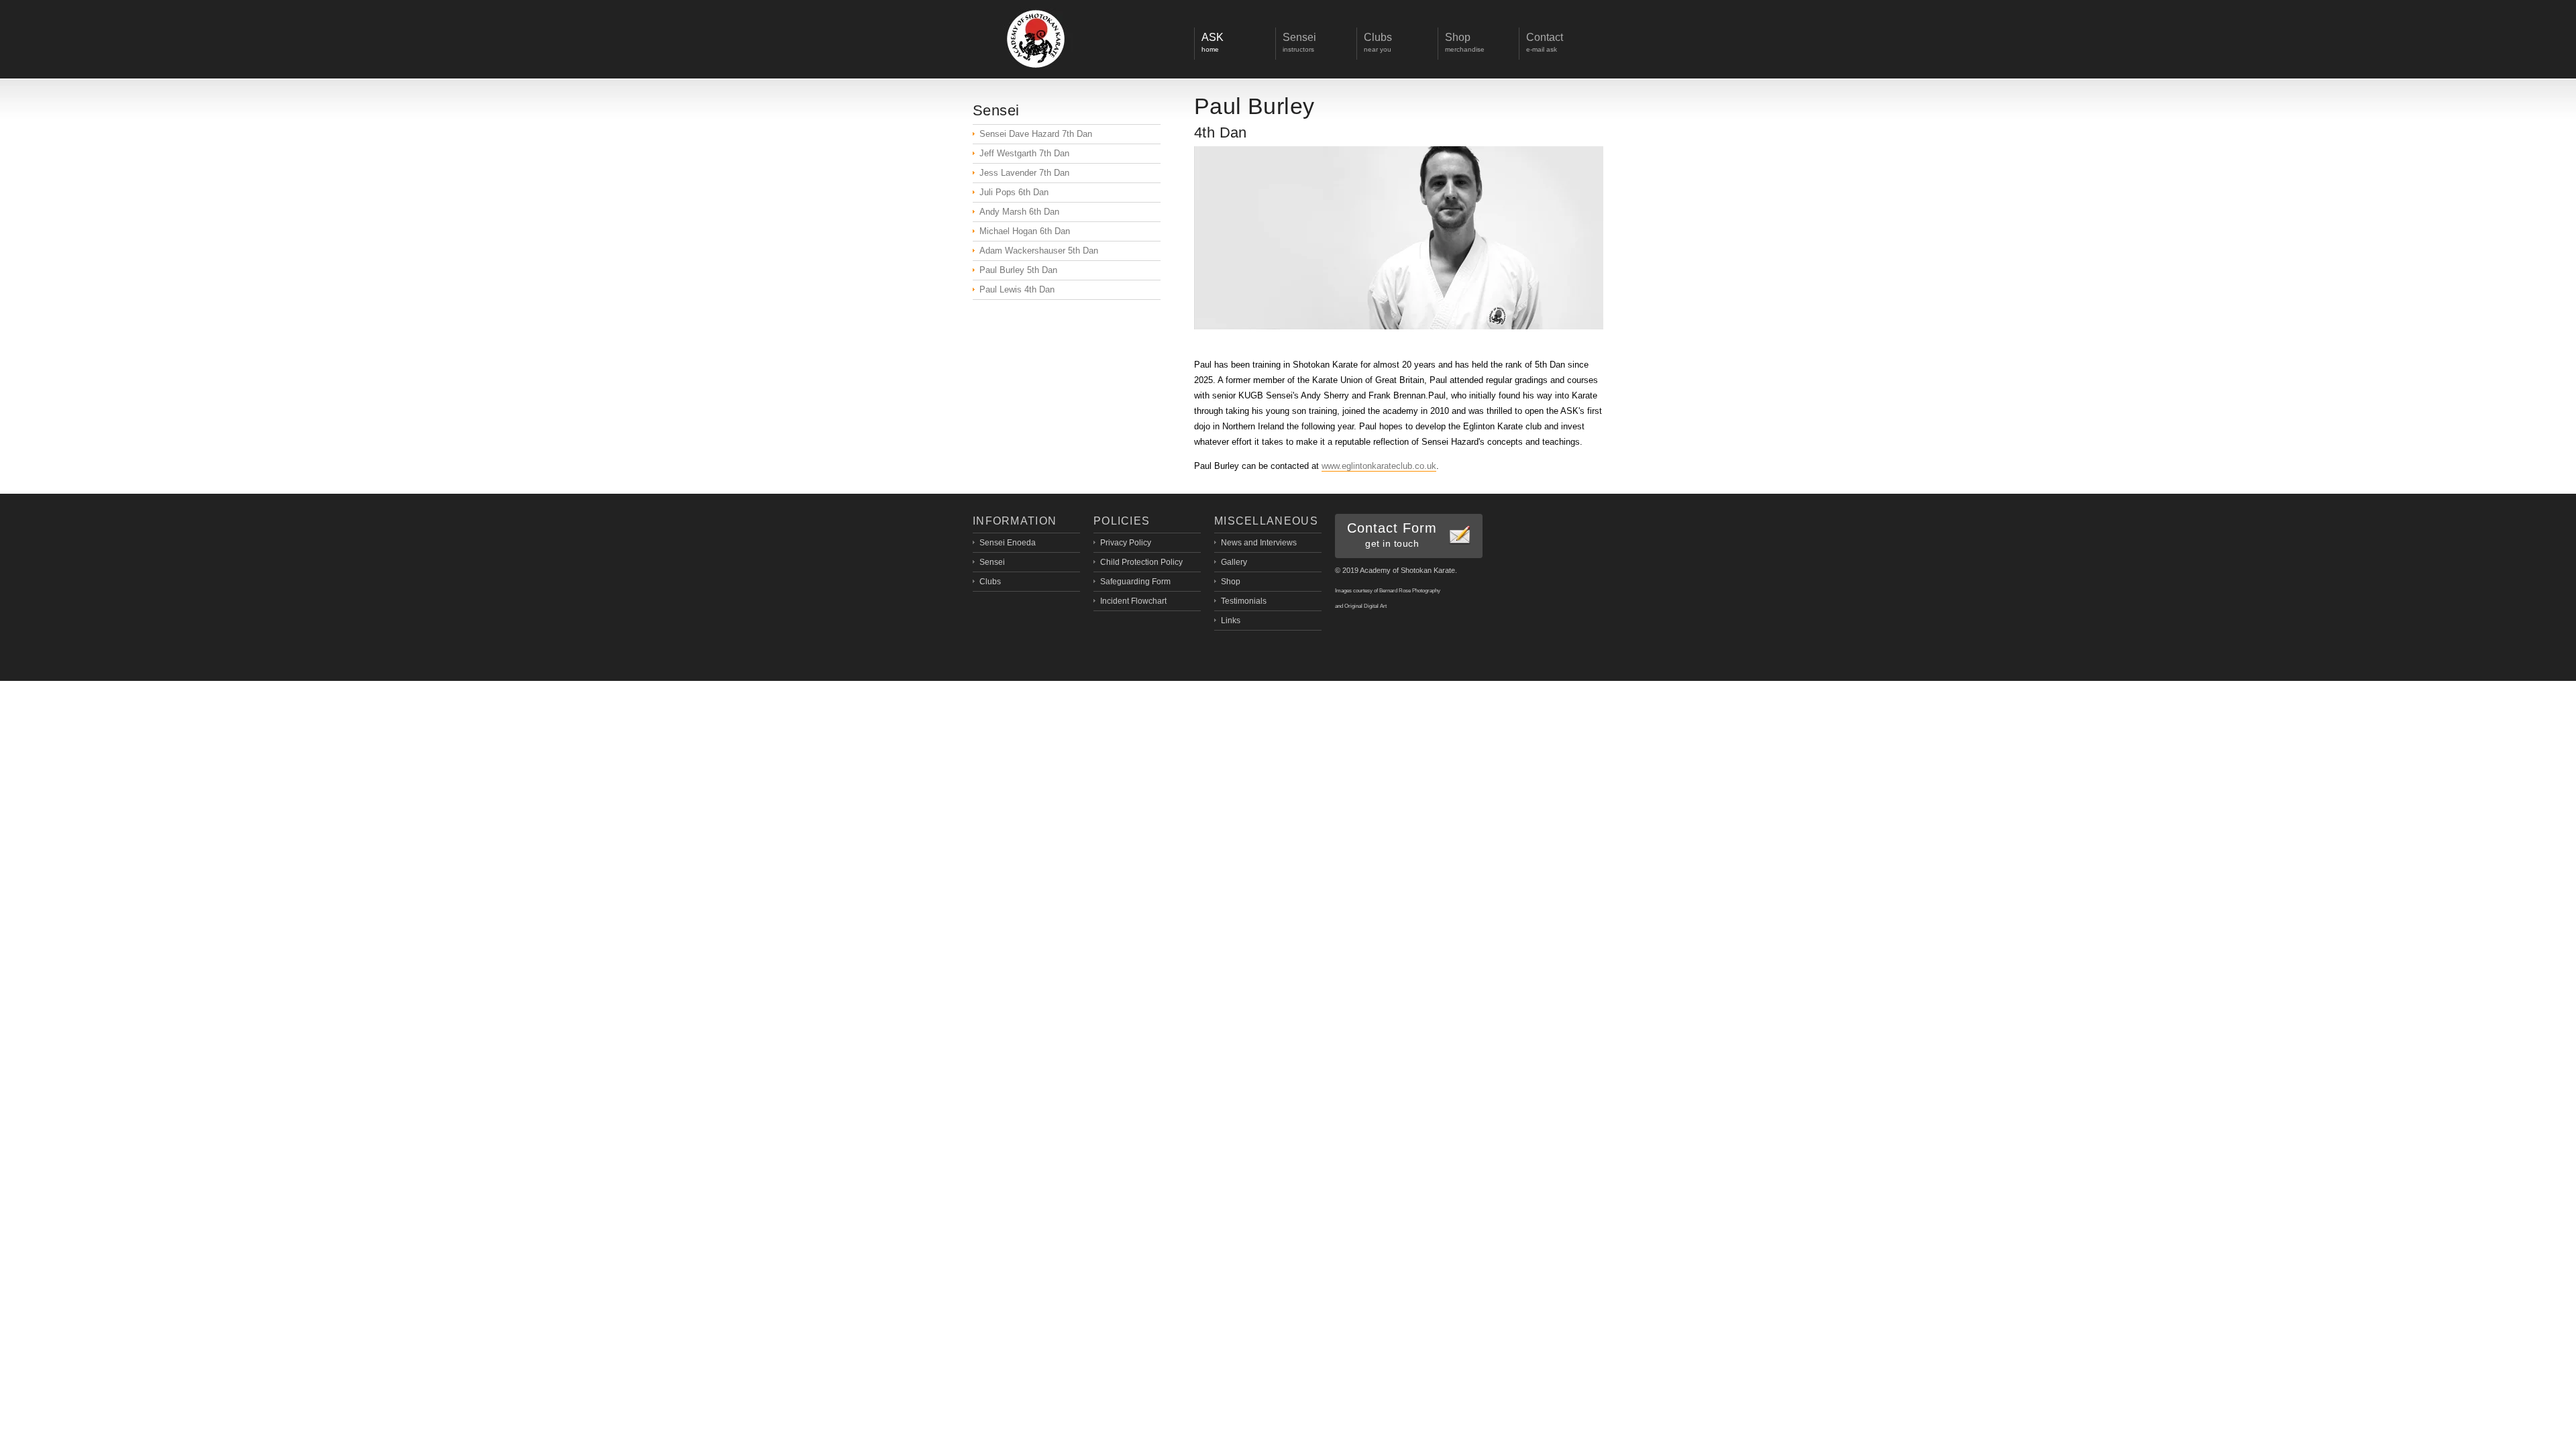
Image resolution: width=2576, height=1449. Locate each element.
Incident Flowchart (1133, 601)
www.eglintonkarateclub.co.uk (1379, 466)
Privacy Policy (1126, 543)
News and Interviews (1259, 543)
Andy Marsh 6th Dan (1019, 212)
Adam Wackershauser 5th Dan (1039, 251)
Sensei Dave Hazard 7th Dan (1036, 134)
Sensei (992, 562)
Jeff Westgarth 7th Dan (1024, 153)
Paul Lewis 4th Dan (1017, 289)
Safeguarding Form (1135, 582)
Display (1036, 39)
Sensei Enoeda (1008, 543)
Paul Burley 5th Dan (1018, 270)
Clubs (990, 582)
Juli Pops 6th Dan (1014, 192)
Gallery (1234, 562)
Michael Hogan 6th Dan (1025, 231)
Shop (1231, 582)
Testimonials (1244, 601)
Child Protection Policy (1141, 562)
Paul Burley (1254, 106)
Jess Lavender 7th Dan (1024, 173)
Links (1231, 621)
